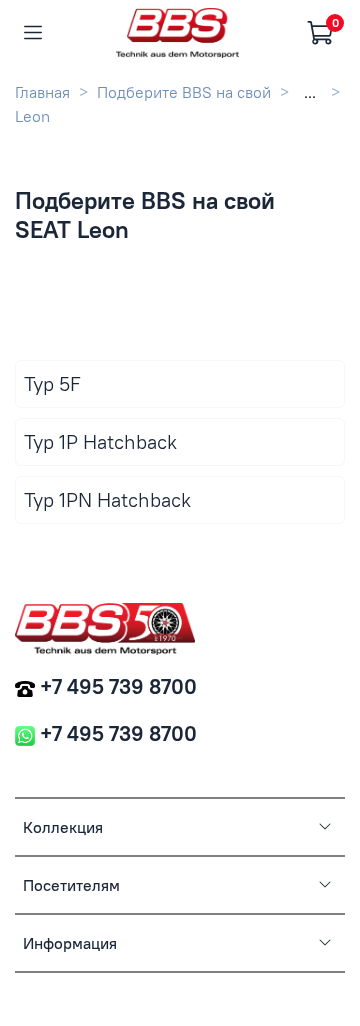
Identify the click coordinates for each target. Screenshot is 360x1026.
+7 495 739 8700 (118, 686)
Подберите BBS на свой (184, 92)
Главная (42, 92)
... (310, 92)
